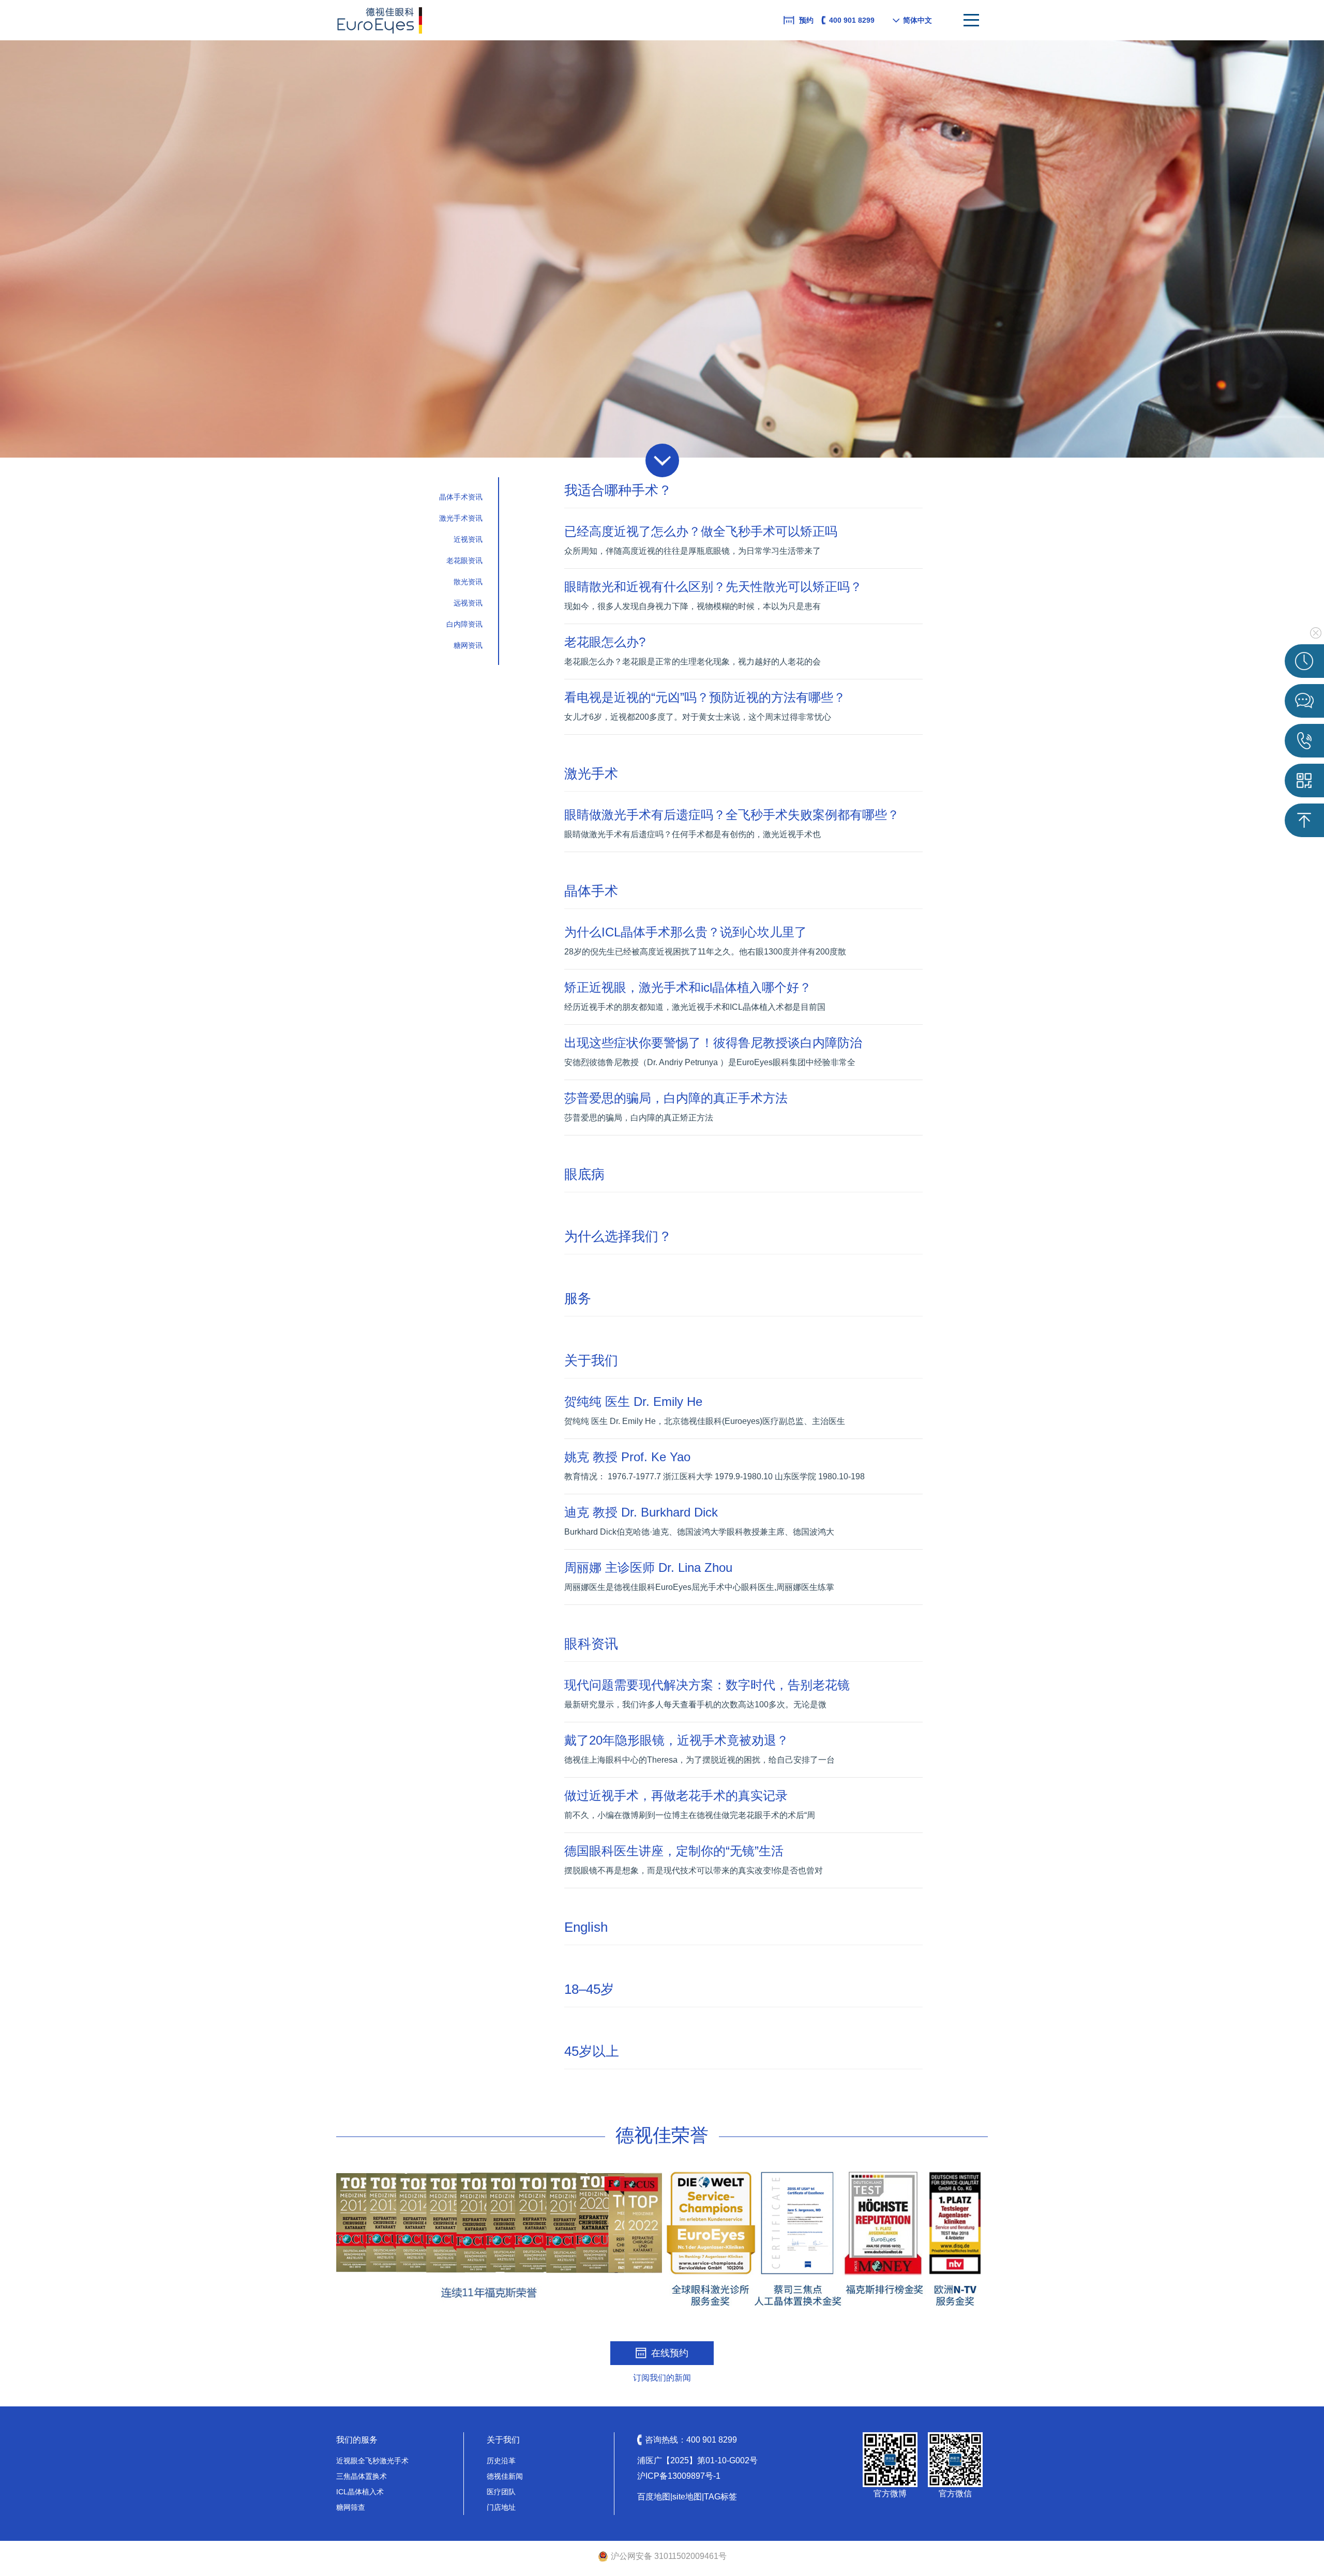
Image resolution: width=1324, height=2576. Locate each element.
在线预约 (670, 2353)
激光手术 (591, 774)
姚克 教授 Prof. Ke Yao (627, 1457)
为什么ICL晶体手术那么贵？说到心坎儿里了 (686, 932)
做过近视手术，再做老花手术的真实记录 (676, 1795)
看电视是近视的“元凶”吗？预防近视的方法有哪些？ (705, 697)
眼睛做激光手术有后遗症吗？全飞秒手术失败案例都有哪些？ (732, 815)
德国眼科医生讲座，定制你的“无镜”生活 (674, 1851)
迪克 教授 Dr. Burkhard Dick (641, 1512)
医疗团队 (501, 2492)
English (586, 1927)
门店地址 (501, 2507)
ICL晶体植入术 (360, 2492)
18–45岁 (589, 1989)
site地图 (687, 2497)
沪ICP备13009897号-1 (679, 2476)
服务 (578, 1298)
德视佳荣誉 (662, 2135)
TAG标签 (720, 2497)
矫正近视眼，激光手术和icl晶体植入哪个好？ (688, 987)
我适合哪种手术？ (618, 490)
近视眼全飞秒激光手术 (372, 2461)
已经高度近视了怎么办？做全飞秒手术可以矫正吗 (701, 531)
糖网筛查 (351, 2507)
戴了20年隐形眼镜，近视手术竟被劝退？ (676, 1740)
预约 (806, 20)
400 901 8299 (852, 20)
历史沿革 (501, 2461)
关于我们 (591, 1360)
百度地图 (654, 2497)
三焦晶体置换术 (362, 2476)
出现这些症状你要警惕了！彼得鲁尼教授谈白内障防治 (713, 1043)
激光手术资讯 (461, 518)
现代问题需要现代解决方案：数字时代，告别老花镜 (707, 1685)
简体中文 (917, 20)
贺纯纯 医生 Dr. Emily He (633, 1401)
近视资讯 (468, 539)
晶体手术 (591, 891)
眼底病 (584, 1174)
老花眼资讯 (464, 560)
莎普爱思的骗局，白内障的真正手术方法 (676, 1098)
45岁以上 (592, 2051)
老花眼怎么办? (605, 642)
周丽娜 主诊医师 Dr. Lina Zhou (648, 1567)
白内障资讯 (464, 624)
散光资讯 (468, 582)
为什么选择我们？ (618, 1236)
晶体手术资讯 (461, 497)
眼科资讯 (591, 1644)
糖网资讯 (468, 645)
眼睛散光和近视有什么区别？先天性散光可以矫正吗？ (713, 587)
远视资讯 (468, 603)
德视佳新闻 (505, 2476)
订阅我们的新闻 (662, 2378)
